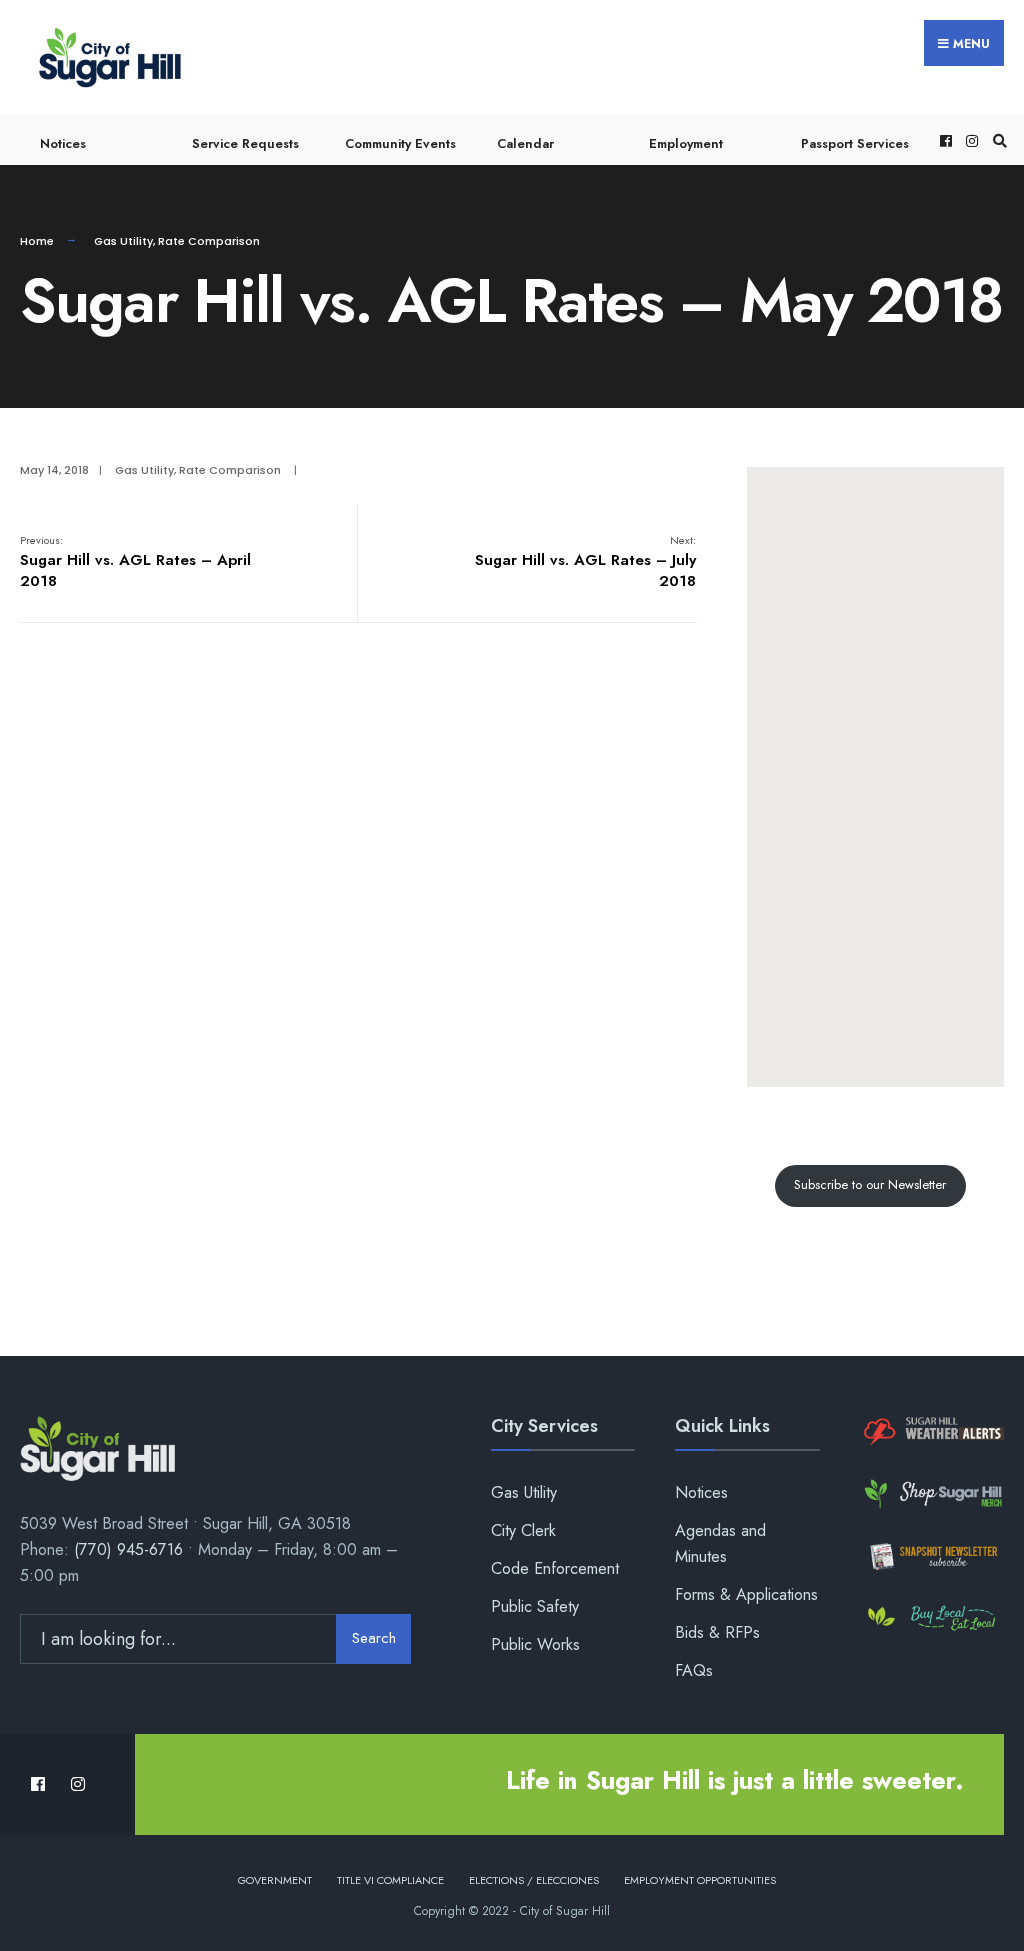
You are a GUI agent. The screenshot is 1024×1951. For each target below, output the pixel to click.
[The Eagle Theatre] (932, 1619)
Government (275, 1880)
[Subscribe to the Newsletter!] (932, 1556)
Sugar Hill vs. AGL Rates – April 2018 (135, 562)
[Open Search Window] (997, 140)
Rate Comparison (209, 241)
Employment (686, 143)
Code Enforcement (555, 1568)
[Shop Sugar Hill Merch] (932, 1494)
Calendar (525, 143)
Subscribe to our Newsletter (870, 1184)
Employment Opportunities (700, 1880)
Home (37, 241)
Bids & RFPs (717, 1632)
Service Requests (245, 143)
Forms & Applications (746, 1594)
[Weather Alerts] (932, 1432)
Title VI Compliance (390, 1880)
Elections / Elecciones (534, 1880)
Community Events (400, 143)
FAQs (694, 1670)
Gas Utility (123, 241)
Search (374, 1638)
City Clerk (523, 1530)
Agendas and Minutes (720, 1543)
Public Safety (535, 1606)
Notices (63, 143)
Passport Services (855, 143)
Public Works (535, 1644)
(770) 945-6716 (128, 1549)
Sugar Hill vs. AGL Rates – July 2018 (585, 562)
